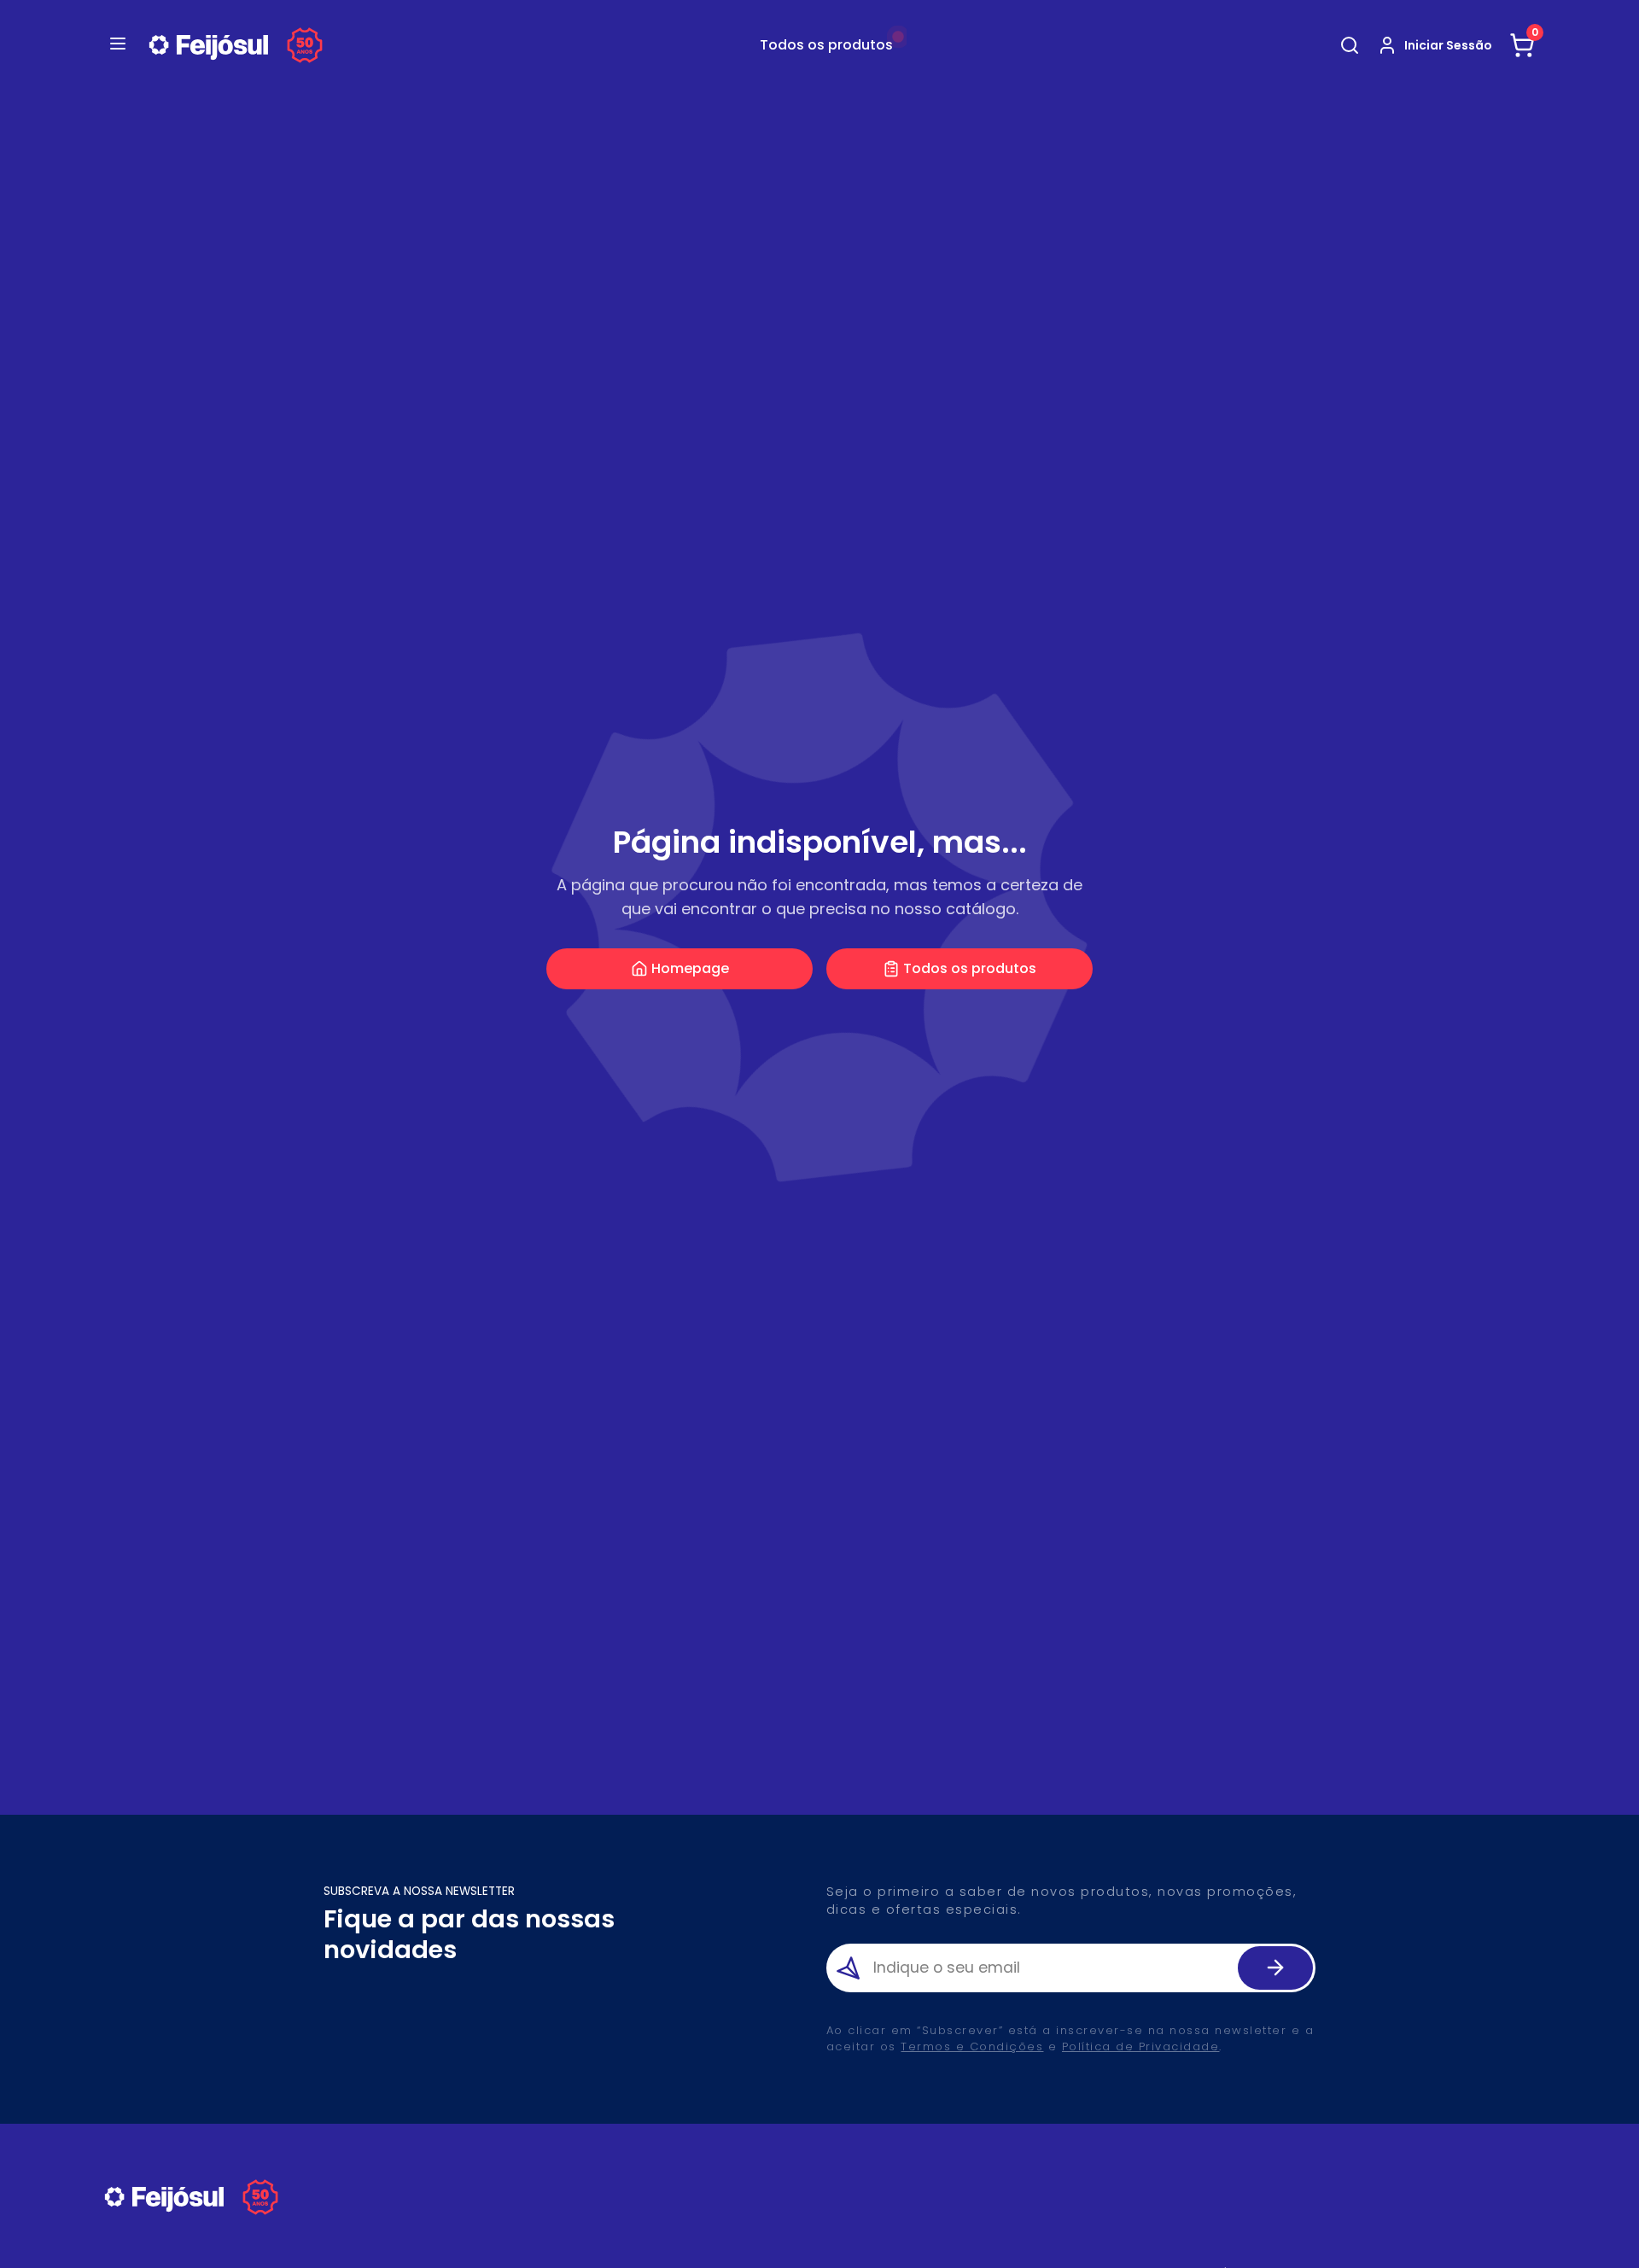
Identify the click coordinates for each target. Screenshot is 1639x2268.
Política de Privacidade (1141, 2046)
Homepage (690, 968)
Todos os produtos (970, 968)
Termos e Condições (972, 2046)
